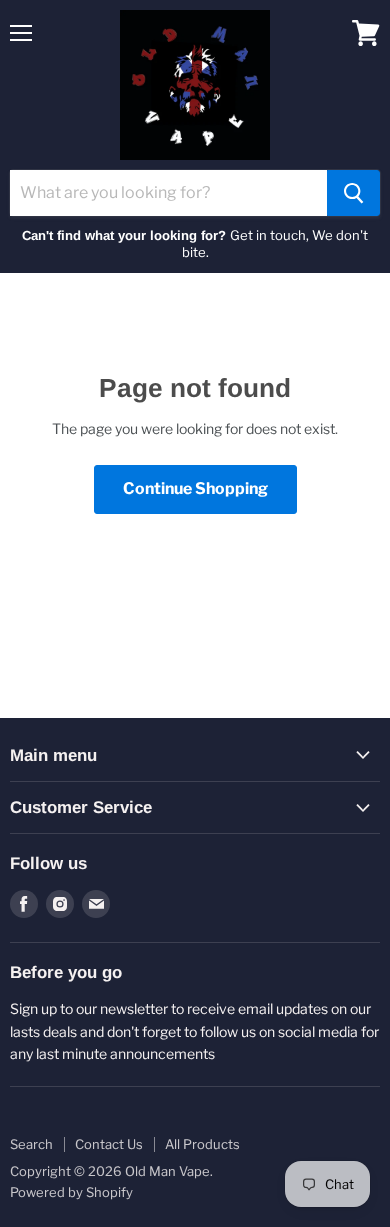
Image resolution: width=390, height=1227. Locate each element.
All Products (202, 1144)
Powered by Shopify (71, 1192)
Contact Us (109, 1144)
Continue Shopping (195, 488)
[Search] (353, 193)
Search (31, 1144)
